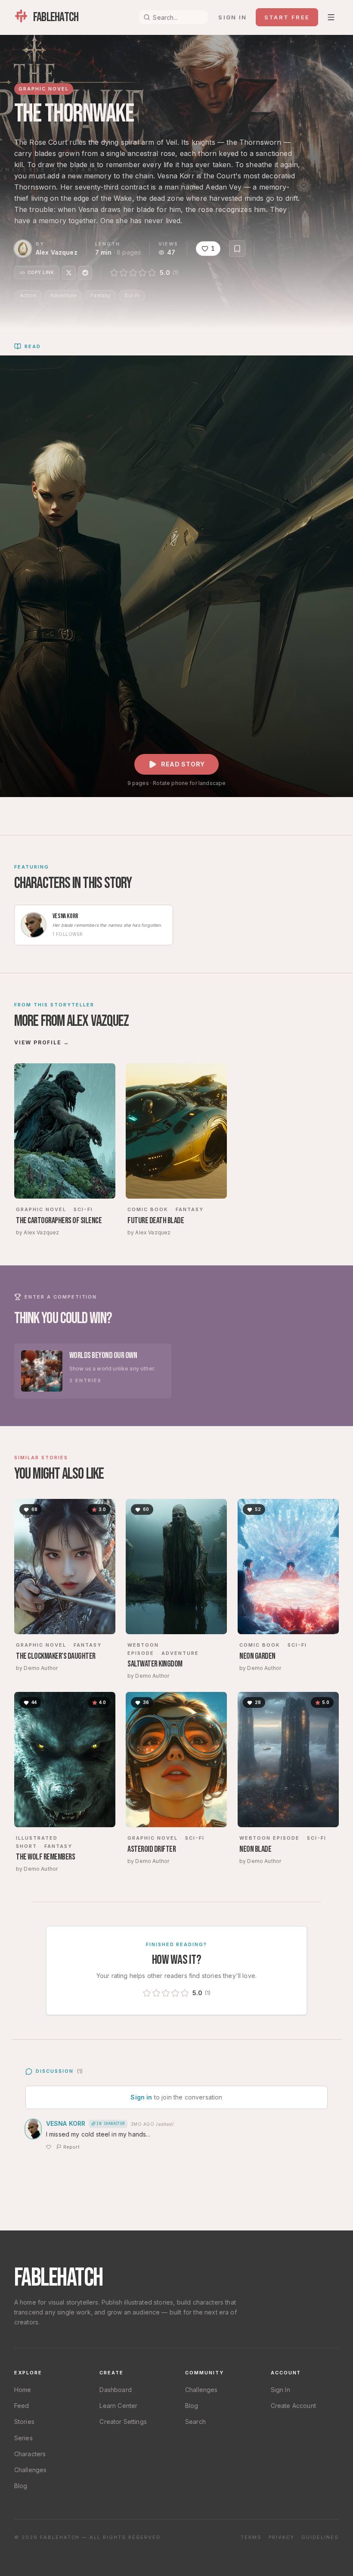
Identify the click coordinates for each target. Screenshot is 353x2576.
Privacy (282, 2537)
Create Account (293, 2406)
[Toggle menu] (331, 17)
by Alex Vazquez (37, 1232)
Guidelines (320, 2537)
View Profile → (42, 1042)
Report (71, 2147)
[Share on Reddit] (85, 273)
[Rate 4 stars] (142, 273)
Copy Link (41, 272)
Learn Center (118, 2406)
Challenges (31, 2470)
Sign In (280, 2390)
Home (23, 2390)
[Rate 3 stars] (133, 273)
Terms (251, 2537)
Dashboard (115, 2390)
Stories (24, 2422)
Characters (30, 2454)
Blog (21, 2486)
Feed (22, 2406)
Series (23, 2438)
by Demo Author (37, 1668)
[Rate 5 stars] (152, 273)
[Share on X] (69, 273)
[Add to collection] (237, 249)
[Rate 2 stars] (124, 273)
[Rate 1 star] (114, 273)
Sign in (232, 17)
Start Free (287, 17)
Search (195, 2422)
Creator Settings (123, 2422)
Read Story (183, 764)
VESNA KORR (66, 2123)
